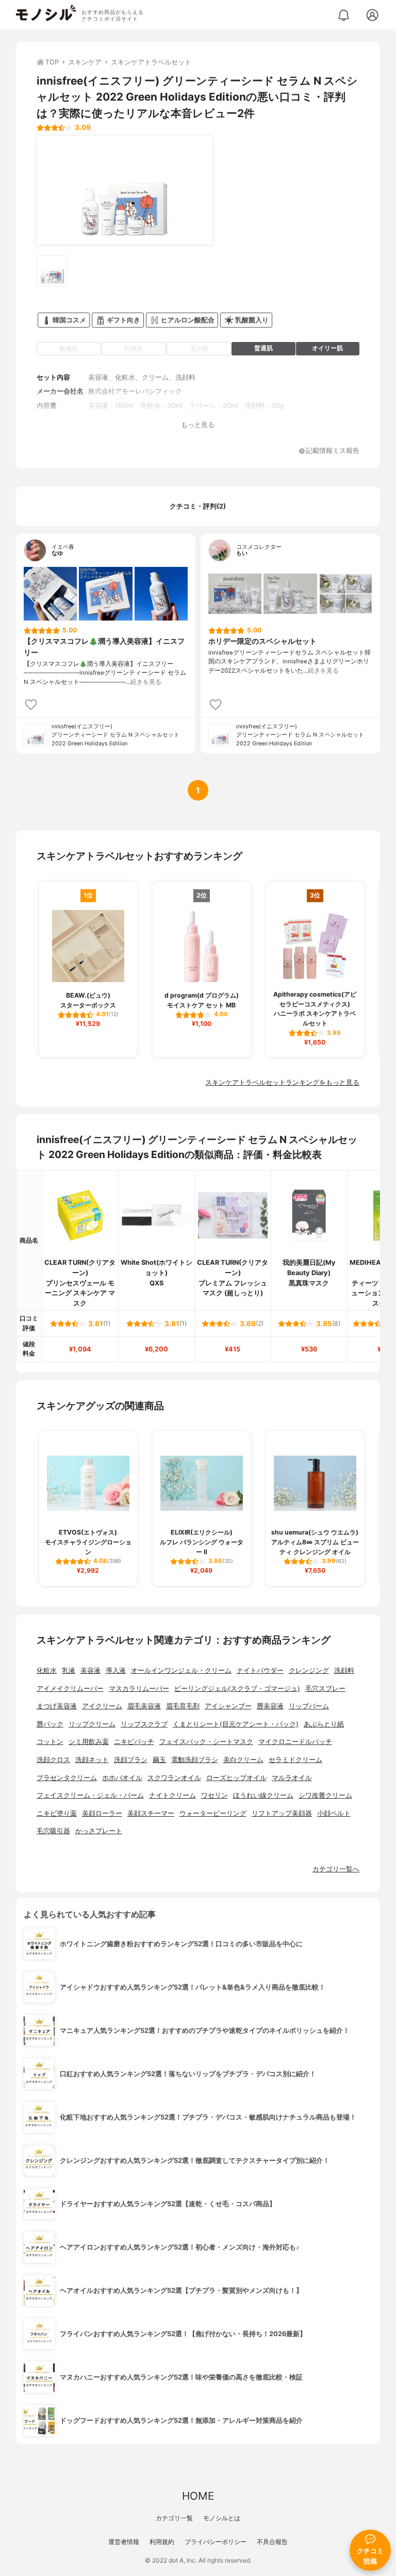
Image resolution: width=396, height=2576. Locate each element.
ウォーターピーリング (213, 1813)
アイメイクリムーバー (70, 1689)
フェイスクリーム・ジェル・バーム (90, 1795)
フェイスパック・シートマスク (206, 1742)
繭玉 (159, 1760)
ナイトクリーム (172, 1795)
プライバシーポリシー (216, 2542)
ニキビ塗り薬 (57, 1813)
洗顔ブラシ (131, 1760)
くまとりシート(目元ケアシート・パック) (236, 1724)
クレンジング (309, 1670)
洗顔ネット (92, 1760)
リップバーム (309, 1706)
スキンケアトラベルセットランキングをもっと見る (282, 1082)
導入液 (116, 1670)
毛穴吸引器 (53, 1831)
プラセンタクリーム (67, 1778)
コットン (50, 1742)
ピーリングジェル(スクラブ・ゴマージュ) (237, 1689)
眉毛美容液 (144, 1706)
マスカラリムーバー (139, 1689)
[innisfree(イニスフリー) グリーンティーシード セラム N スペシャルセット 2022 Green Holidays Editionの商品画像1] (124, 190)
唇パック (50, 1724)
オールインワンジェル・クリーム (181, 1670)
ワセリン (214, 1795)
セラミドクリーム (295, 1760)
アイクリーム (102, 1706)
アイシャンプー (228, 1706)
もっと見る (198, 425)
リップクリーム (92, 1724)
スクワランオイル (174, 1778)
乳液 (69, 1670)
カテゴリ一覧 (174, 2518)
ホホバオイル (122, 1778)
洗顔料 (344, 1670)
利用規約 (162, 2542)
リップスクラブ (144, 1724)
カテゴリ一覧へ (336, 1869)
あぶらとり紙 (324, 1724)
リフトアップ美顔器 (282, 1813)
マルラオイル (292, 1778)
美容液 (90, 1670)
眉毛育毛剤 (183, 1706)
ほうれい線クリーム (263, 1795)
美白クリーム (243, 1760)
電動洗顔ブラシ (195, 1760)
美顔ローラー (102, 1813)
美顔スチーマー (151, 1813)
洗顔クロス (53, 1760)
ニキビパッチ (134, 1742)
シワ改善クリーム (325, 1795)
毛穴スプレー (325, 1689)
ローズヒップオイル (236, 1778)
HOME (198, 2496)
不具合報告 (272, 2542)
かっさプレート (99, 1831)
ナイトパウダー (260, 1670)
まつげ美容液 (57, 1706)
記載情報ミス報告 (333, 451)
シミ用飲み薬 (89, 1742)
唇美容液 (270, 1706)
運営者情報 (124, 2542)
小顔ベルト (334, 1813)
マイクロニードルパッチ (295, 1742)
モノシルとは (222, 2518)
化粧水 (47, 1670)
